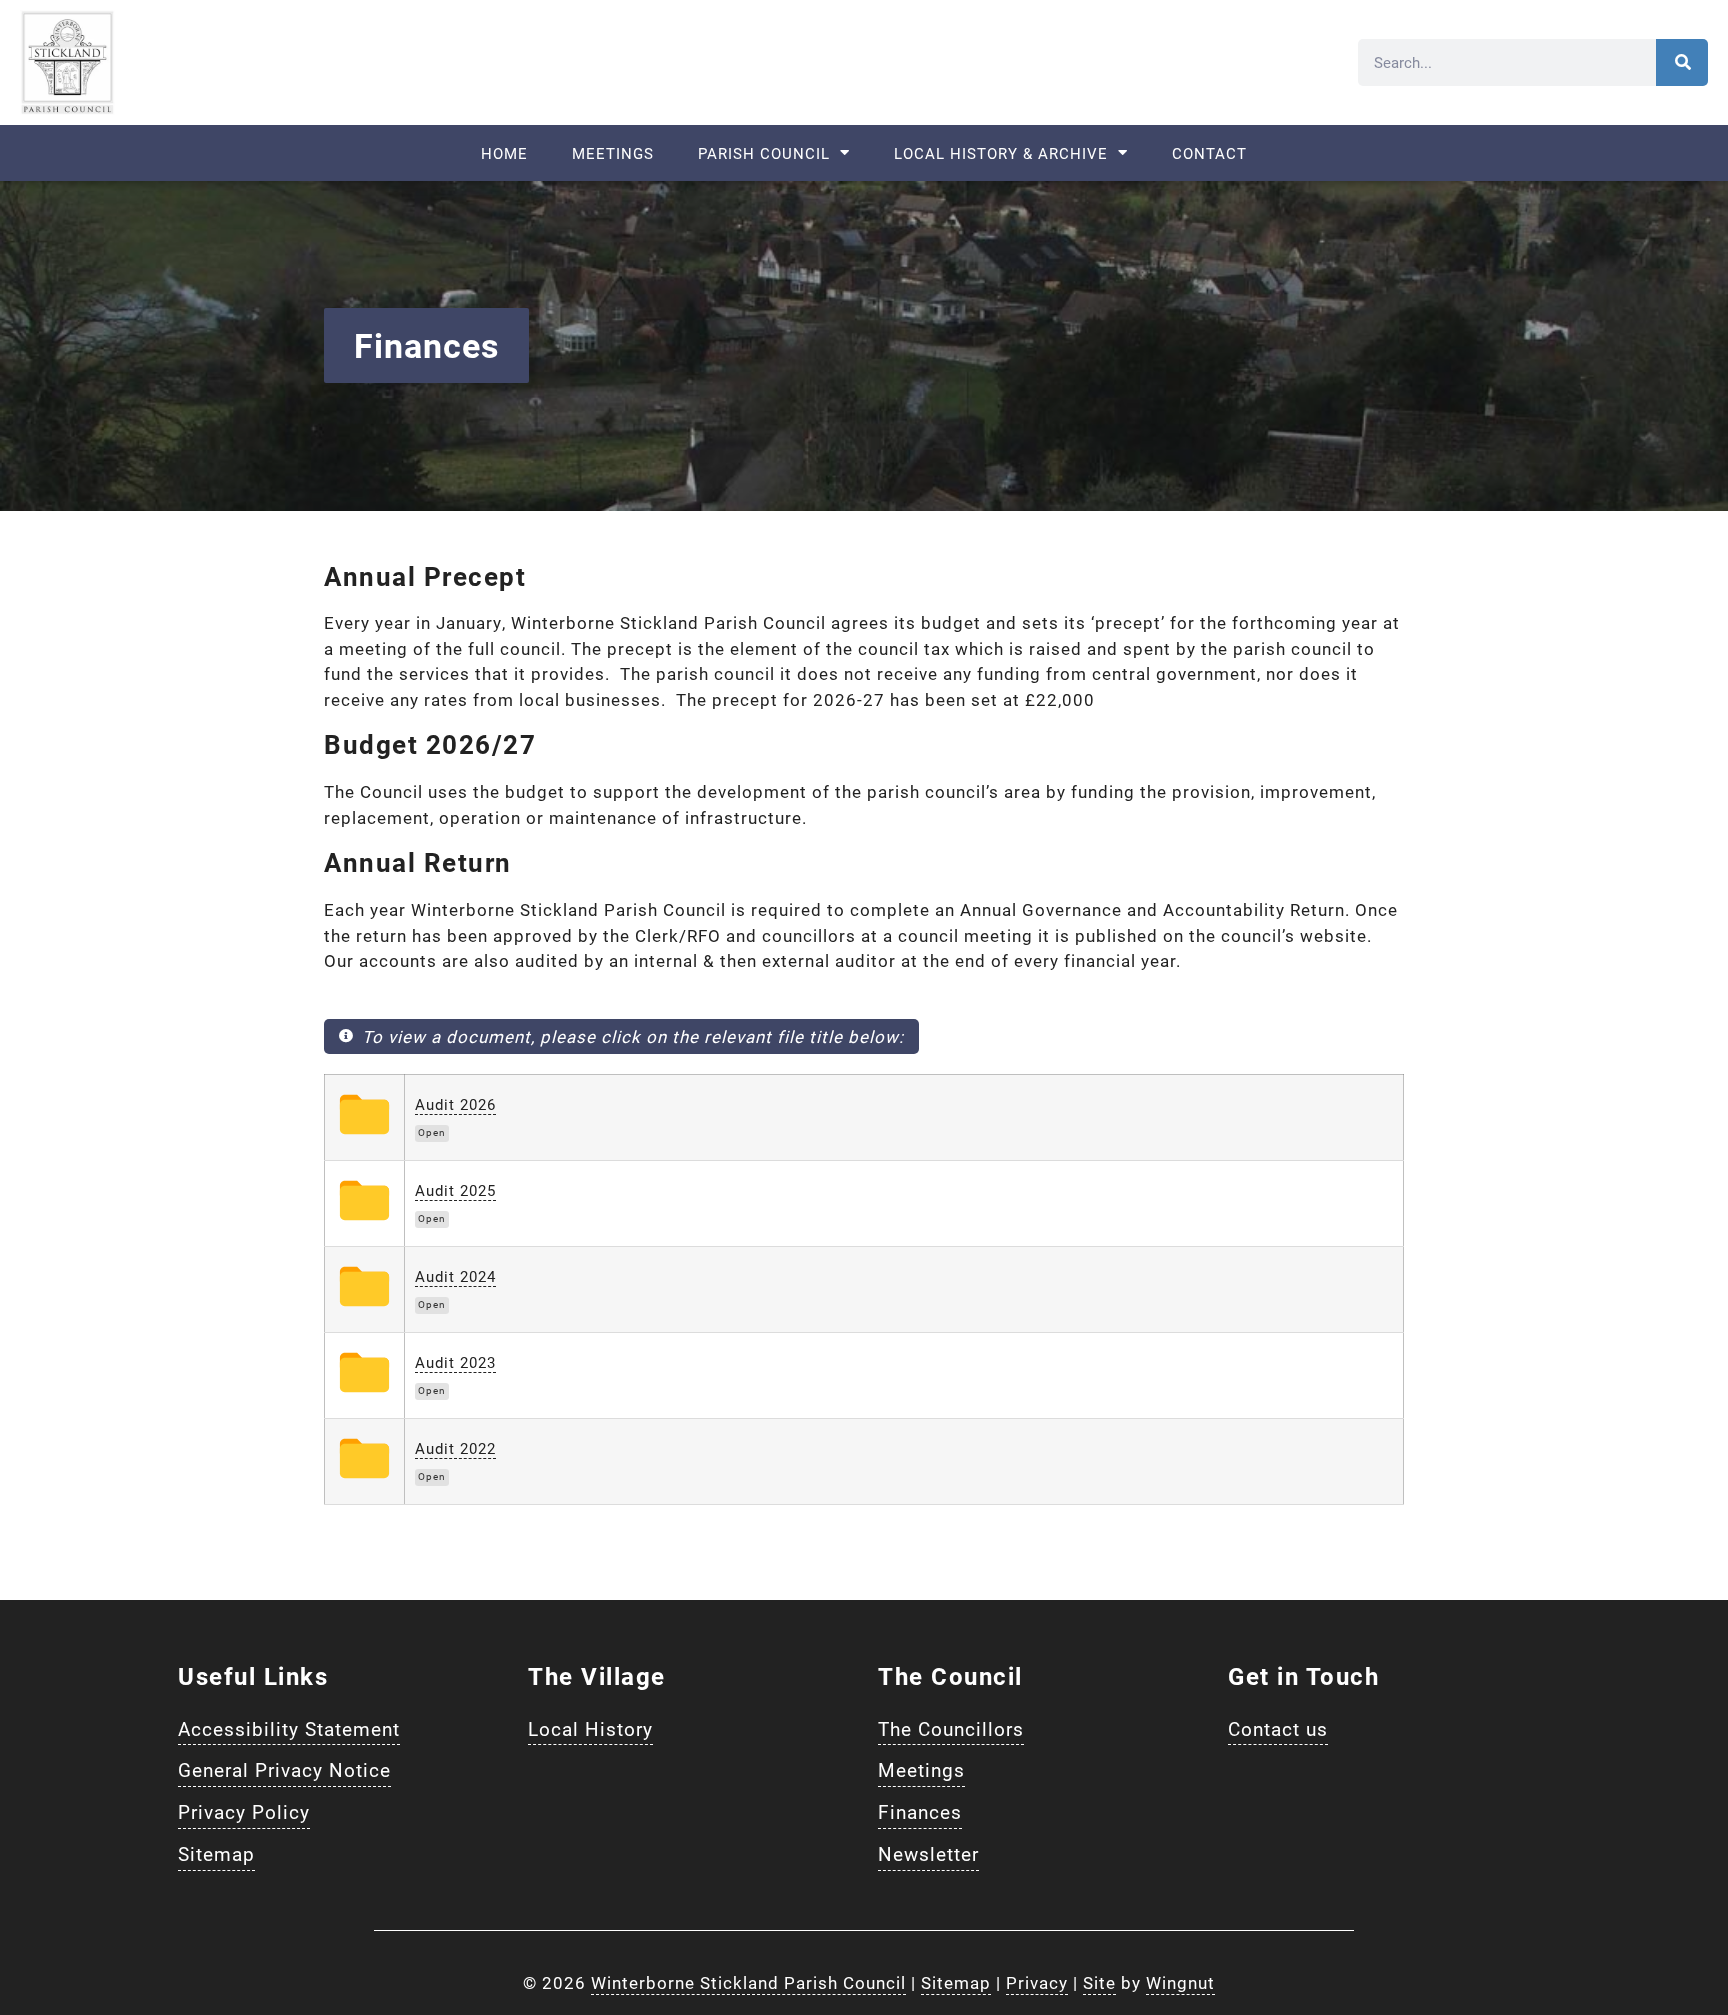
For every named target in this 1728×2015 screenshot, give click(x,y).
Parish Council (764, 153)
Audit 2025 (455, 1190)
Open (432, 1132)
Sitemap (956, 1982)
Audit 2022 (455, 1448)
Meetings (613, 153)
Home (504, 153)
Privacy (1037, 1982)
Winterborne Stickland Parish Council (748, 1982)
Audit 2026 (455, 1104)
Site (1099, 1982)
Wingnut (1180, 1982)
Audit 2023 (455, 1362)
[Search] (1682, 62)
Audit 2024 (455, 1276)
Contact (1209, 153)
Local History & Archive (1001, 153)
